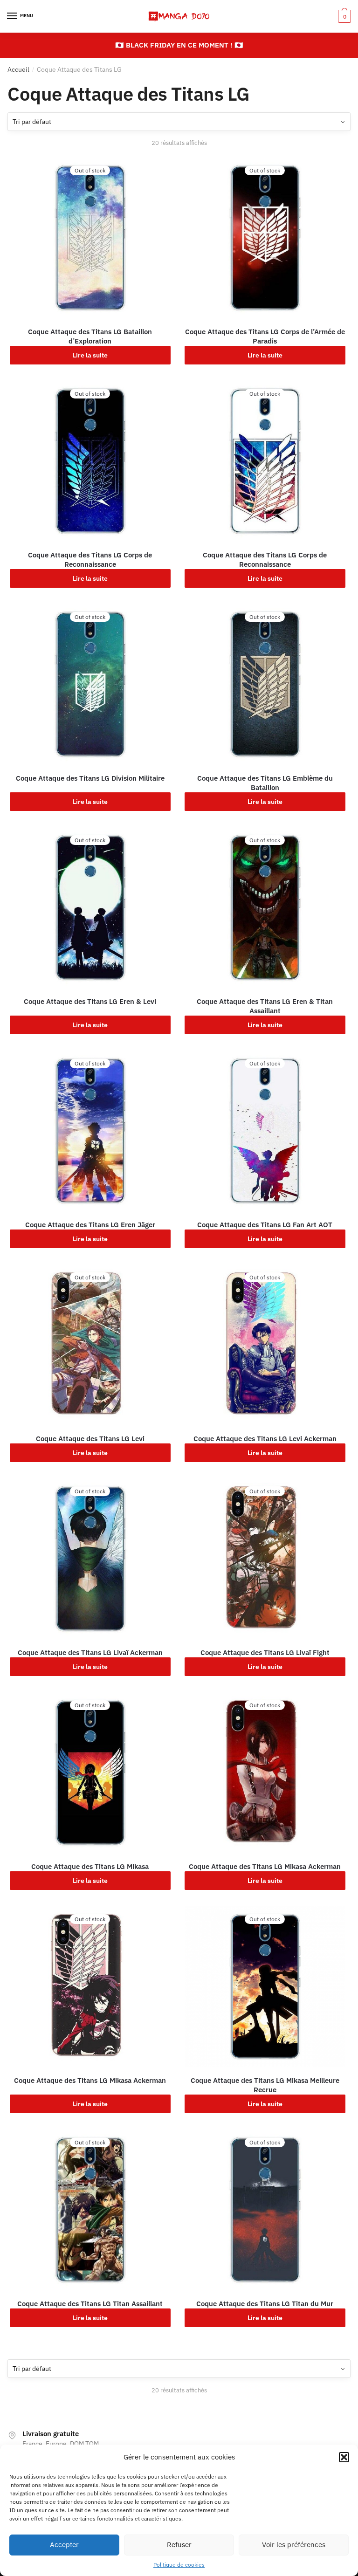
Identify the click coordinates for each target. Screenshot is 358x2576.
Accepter (64, 2545)
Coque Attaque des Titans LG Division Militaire (90, 778)
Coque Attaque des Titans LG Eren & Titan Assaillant (265, 1006)
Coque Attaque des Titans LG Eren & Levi (90, 1001)
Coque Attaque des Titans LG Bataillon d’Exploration (90, 336)
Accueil (18, 69)
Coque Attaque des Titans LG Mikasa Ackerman (265, 1866)
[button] (344, 2457)
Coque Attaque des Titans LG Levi (90, 1439)
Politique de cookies (179, 2565)
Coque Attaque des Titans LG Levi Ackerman (265, 1439)
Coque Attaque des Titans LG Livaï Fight (265, 1652)
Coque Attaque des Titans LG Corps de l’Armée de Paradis (265, 336)
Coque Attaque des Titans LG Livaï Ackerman (90, 1652)
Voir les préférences (294, 2545)
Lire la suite (90, 355)
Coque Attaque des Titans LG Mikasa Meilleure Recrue (265, 2085)
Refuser (179, 2545)
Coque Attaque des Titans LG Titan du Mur (265, 2304)
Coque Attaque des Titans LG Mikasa (90, 1866)
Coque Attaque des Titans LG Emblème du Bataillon (265, 783)
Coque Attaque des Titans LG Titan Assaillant (90, 2304)
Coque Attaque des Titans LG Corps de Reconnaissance (90, 560)
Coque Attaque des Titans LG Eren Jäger (90, 1225)
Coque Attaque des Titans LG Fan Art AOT (265, 1225)
